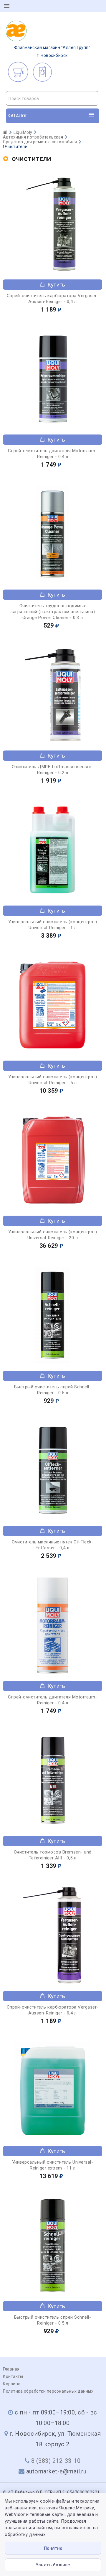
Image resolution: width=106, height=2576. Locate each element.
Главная (11, 2369)
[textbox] (52, 98)
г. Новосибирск (52, 51)
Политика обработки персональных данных (48, 2391)
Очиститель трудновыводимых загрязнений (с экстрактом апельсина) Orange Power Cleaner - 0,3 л (53, 612)
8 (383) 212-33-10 (56, 2461)
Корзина (12, 2384)
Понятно (53, 2548)
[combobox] (52, 98)
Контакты (13, 2376)
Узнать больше (53, 2565)
